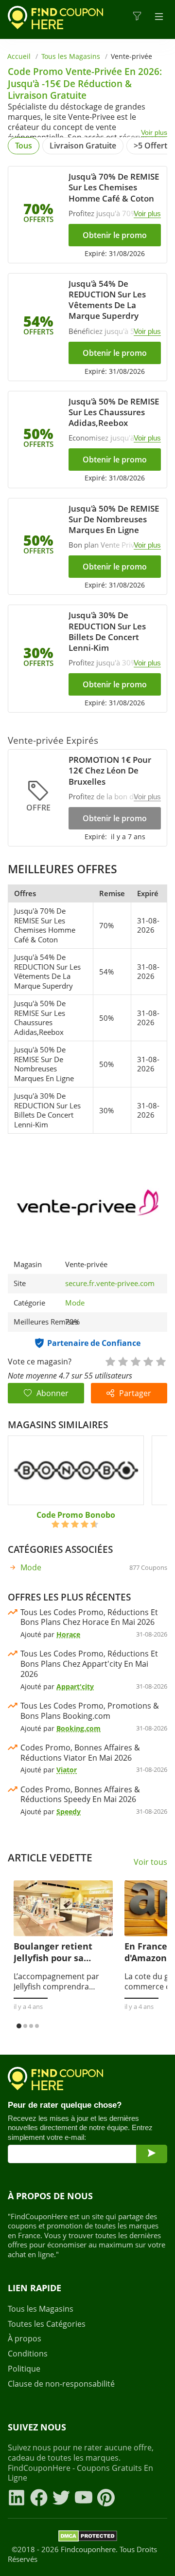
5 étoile (160, 1361)
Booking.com (79, 1728)
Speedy (69, 1812)
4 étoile (148, 1361)
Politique (24, 2369)
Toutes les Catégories (47, 2324)
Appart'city (75, 1686)
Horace (68, 1634)
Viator (67, 1770)
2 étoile (122, 1361)
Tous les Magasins (71, 56)
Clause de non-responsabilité (61, 2384)
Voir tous (150, 1862)
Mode (75, 1303)
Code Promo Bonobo (76, 1515)
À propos (25, 2339)
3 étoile (135, 1361)
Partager (135, 1393)
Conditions (28, 2354)
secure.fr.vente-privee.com (110, 1283)
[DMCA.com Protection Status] (88, 2538)
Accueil (19, 56)
